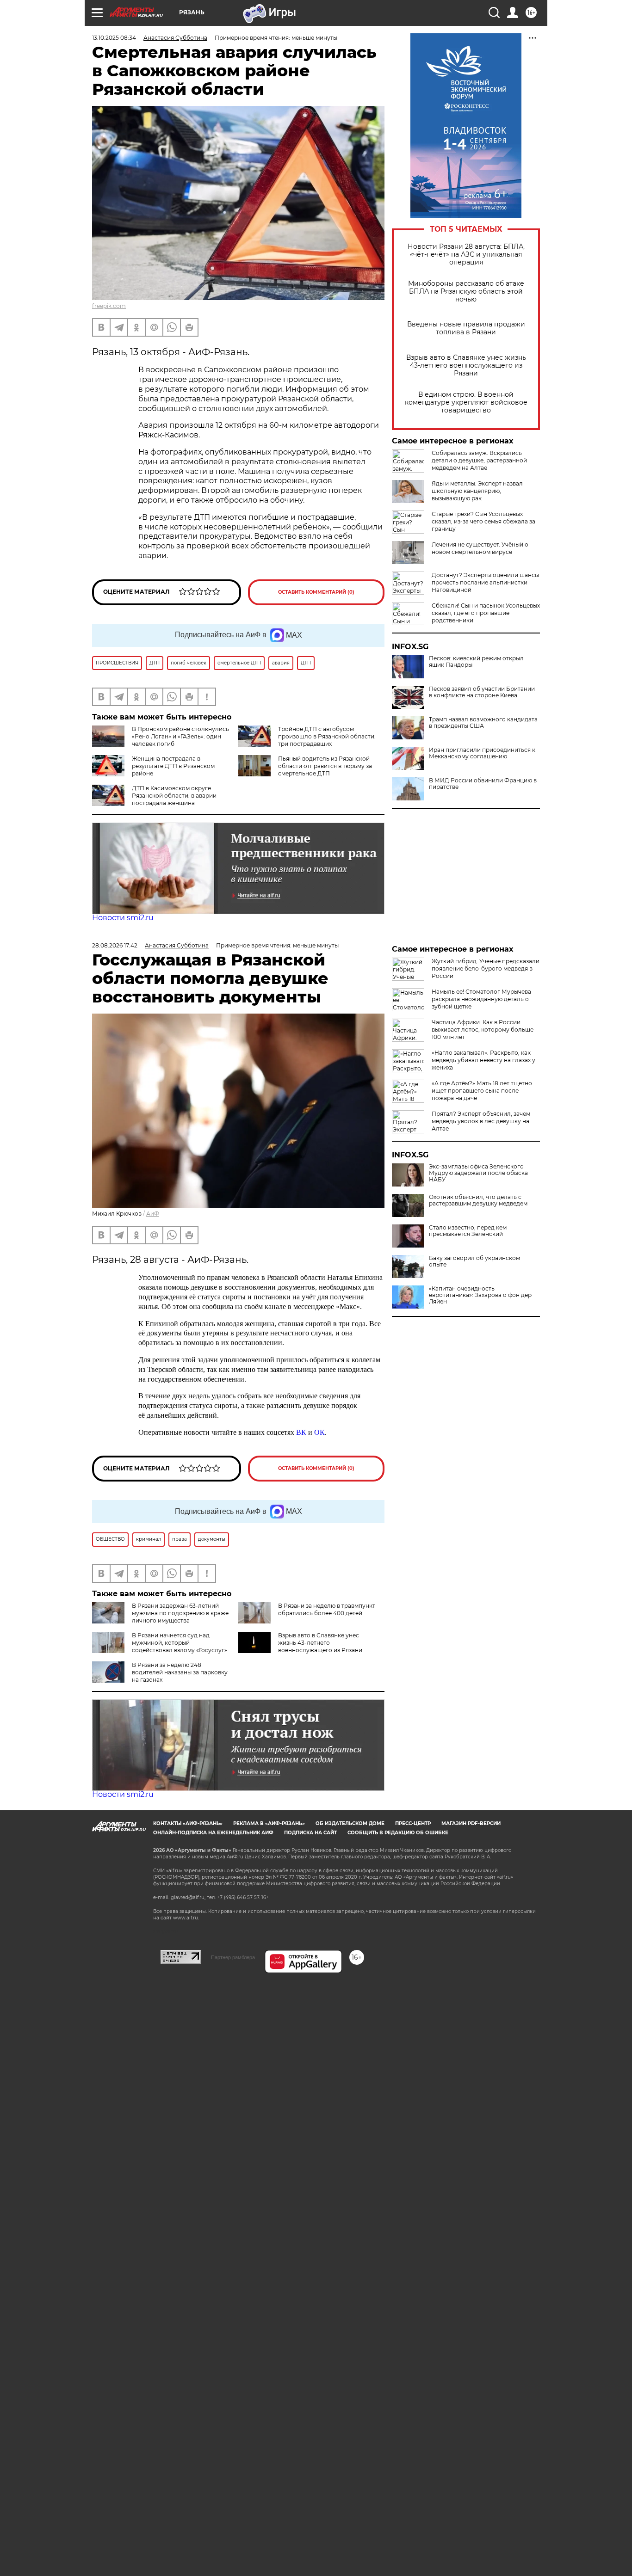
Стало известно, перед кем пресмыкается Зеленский (468, 1231)
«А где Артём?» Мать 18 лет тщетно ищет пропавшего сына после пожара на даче (482, 1091)
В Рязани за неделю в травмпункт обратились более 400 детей (327, 1609)
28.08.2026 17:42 (115, 945)
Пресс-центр (413, 1823)
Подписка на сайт (310, 1833)
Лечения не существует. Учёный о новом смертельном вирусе (480, 548)
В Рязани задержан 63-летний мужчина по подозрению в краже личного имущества (180, 1613)
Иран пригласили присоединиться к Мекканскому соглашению (482, 753)
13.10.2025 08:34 (114, 38)
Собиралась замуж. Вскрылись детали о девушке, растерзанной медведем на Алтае (479, 460)
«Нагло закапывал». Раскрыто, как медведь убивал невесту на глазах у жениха (483, 1060)
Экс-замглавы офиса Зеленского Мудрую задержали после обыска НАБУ (478, 1173)
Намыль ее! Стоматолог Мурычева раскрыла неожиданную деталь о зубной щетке (481, 999)
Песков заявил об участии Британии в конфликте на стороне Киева (482, 692)
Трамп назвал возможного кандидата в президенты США (483, 723)
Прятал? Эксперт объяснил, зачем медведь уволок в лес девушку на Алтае (481, 1121)
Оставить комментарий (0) (316, 592)
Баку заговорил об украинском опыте (474, 1261)
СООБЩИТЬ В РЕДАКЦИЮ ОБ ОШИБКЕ (398, 1833)
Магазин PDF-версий (471, 1823)
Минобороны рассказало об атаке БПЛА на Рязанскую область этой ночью (466, 292)
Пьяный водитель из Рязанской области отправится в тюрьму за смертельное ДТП (325, 766)
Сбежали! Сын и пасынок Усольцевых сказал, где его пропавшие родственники (486, 613)
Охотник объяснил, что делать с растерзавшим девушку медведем (478, 1200)
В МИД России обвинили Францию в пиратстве (483, 784)
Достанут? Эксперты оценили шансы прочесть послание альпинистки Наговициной (485, 582)
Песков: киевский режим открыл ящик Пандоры (476, 662)
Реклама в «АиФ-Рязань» (269, 1823)
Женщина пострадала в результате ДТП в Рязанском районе (173, 766)
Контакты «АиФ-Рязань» (188, 1823)
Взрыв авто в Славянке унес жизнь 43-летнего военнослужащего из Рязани (466, 366)
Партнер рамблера (233, 1957)
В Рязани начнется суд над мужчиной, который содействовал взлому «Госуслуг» (180, 1643)
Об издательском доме (350, 1823)
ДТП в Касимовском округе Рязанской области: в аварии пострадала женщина (174, 796)
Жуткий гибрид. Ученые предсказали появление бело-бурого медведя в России (486, 968)
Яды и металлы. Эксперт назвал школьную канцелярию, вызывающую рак (477, 491)
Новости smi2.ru (123, 918)
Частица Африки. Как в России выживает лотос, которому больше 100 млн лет (483, 1030)
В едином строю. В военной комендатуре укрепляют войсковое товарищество (466, 403)
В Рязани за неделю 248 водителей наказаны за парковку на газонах (180, 1672)
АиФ (153, 1214)
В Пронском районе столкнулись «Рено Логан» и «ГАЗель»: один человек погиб (180, 736)
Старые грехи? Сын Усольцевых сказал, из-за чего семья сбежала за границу (483, 521)
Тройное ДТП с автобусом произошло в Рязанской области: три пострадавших (327, 736)
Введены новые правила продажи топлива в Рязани (466, 328)
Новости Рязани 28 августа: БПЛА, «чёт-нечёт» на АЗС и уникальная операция (466, 255)
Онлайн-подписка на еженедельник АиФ (213, 1833)
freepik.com (109, 306)
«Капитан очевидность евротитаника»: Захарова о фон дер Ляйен (480, 1295)
